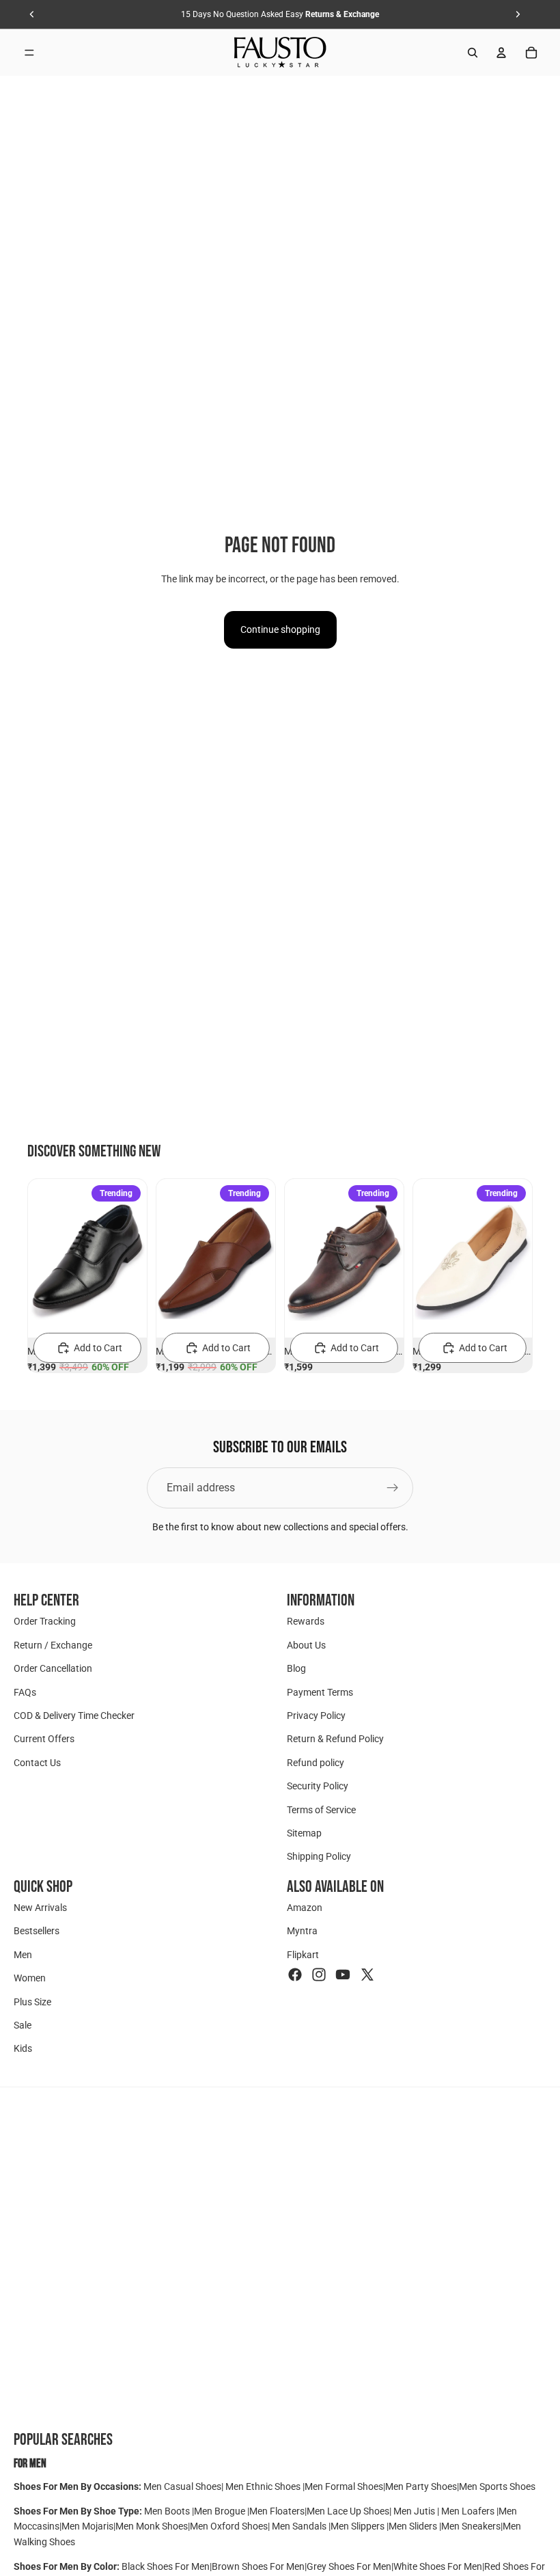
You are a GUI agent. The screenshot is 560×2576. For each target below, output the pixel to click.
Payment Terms (320, 1692)
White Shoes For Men (438, 2566)
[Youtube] (343, 1975)
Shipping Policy (319, 1857)
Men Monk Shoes (152, 2526)
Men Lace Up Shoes (348, 2511)
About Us (306, 1645)
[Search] (473, 53)
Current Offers (44, 1739)
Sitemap (304, 1833)
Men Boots (168, 2511)
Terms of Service (321, 1810)
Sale (23, 2025)
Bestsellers (37, 1931)
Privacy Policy (316, 1716)
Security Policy (318, 1786)
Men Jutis (415, 2511)
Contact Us (37, 1763)
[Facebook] (295, 1975)
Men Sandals (300, 2526)
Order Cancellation (53, 1668)
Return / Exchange (53, 1645)
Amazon (305, 1908)
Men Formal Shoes (344, 2486)
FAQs (25, 1692)
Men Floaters (277, 2511)
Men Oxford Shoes (229, 2526)
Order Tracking (45, 1622)
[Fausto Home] (280, 53)
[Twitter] (367, 1975)
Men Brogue (221, 2511)
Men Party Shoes (421, 2486)
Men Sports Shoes (497, 2486)
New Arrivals (40, 1908)
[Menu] (29, 53)
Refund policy (316, 1763)
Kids (23, 2049)
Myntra (302, 1931)
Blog (296, 1668)
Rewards (306, 1622)
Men (23, 1955)
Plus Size (32, 2002)
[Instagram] (319, 1975)
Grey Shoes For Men (349, 2566)
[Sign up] (393, 1488)
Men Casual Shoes (182, 2486)
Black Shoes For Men (166, 2566)
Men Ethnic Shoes (263, 2486)
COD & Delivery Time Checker (74, 1716)
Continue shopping (280, 629)
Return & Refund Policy (335, 1739)
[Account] (501, 53)
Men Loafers (468, 2511)
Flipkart (303, 1955)
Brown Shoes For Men (258, 2566)
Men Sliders (414, 2526)
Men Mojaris (87, 2526)
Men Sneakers (471, 2526)
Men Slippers (359, 2526)
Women (30, 1979)
